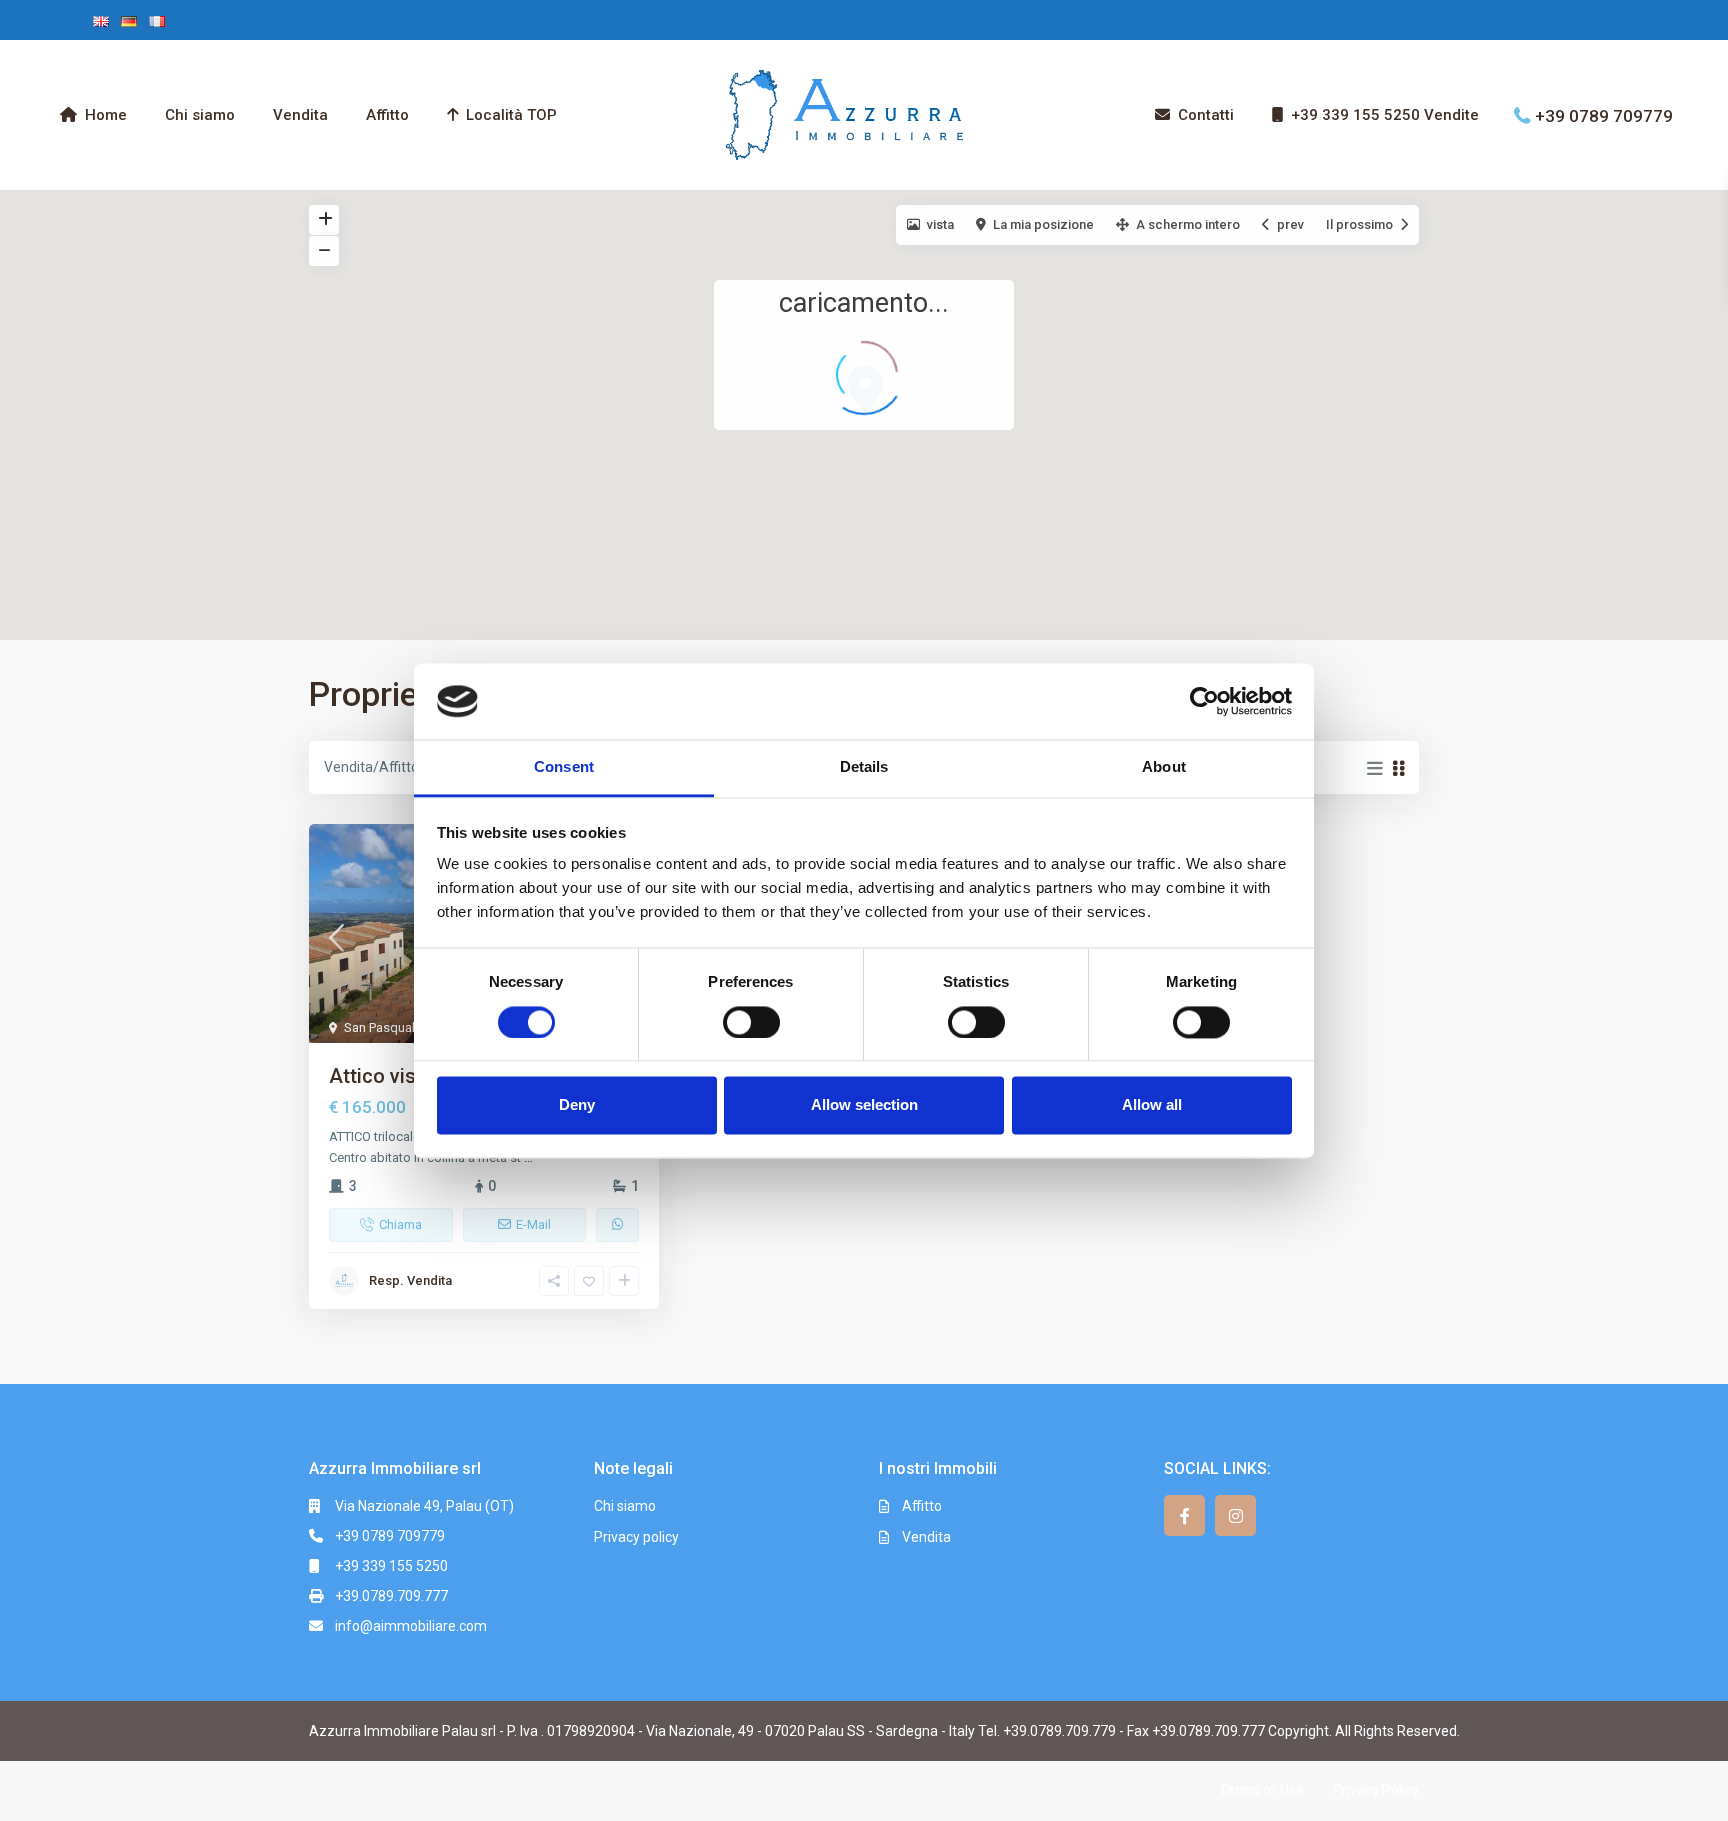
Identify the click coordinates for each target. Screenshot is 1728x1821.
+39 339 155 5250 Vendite (1385, 115)
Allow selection (864, 1105)
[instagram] (1235, 1515)
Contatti (1206, 115)
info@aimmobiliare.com (411, 1626)
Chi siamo (200, 115)
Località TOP (511, 115)
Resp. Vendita (410, 1280)
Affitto (387, 115)
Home (106, 115)
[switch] (751, 1022)
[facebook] (1184, 1515)
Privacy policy (636, 1537)
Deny (577, 1105)
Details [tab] (864, 767)
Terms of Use (1261, 1790)
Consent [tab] (564, 767)
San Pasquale (383, 1027)
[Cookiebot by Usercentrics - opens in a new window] (1204, 701)
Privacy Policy (1376, 1790)
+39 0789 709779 (1604, 115)
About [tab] (1164, 767)
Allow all (1152, 1105)
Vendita (300, 115)
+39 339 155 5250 (391, 1566)
